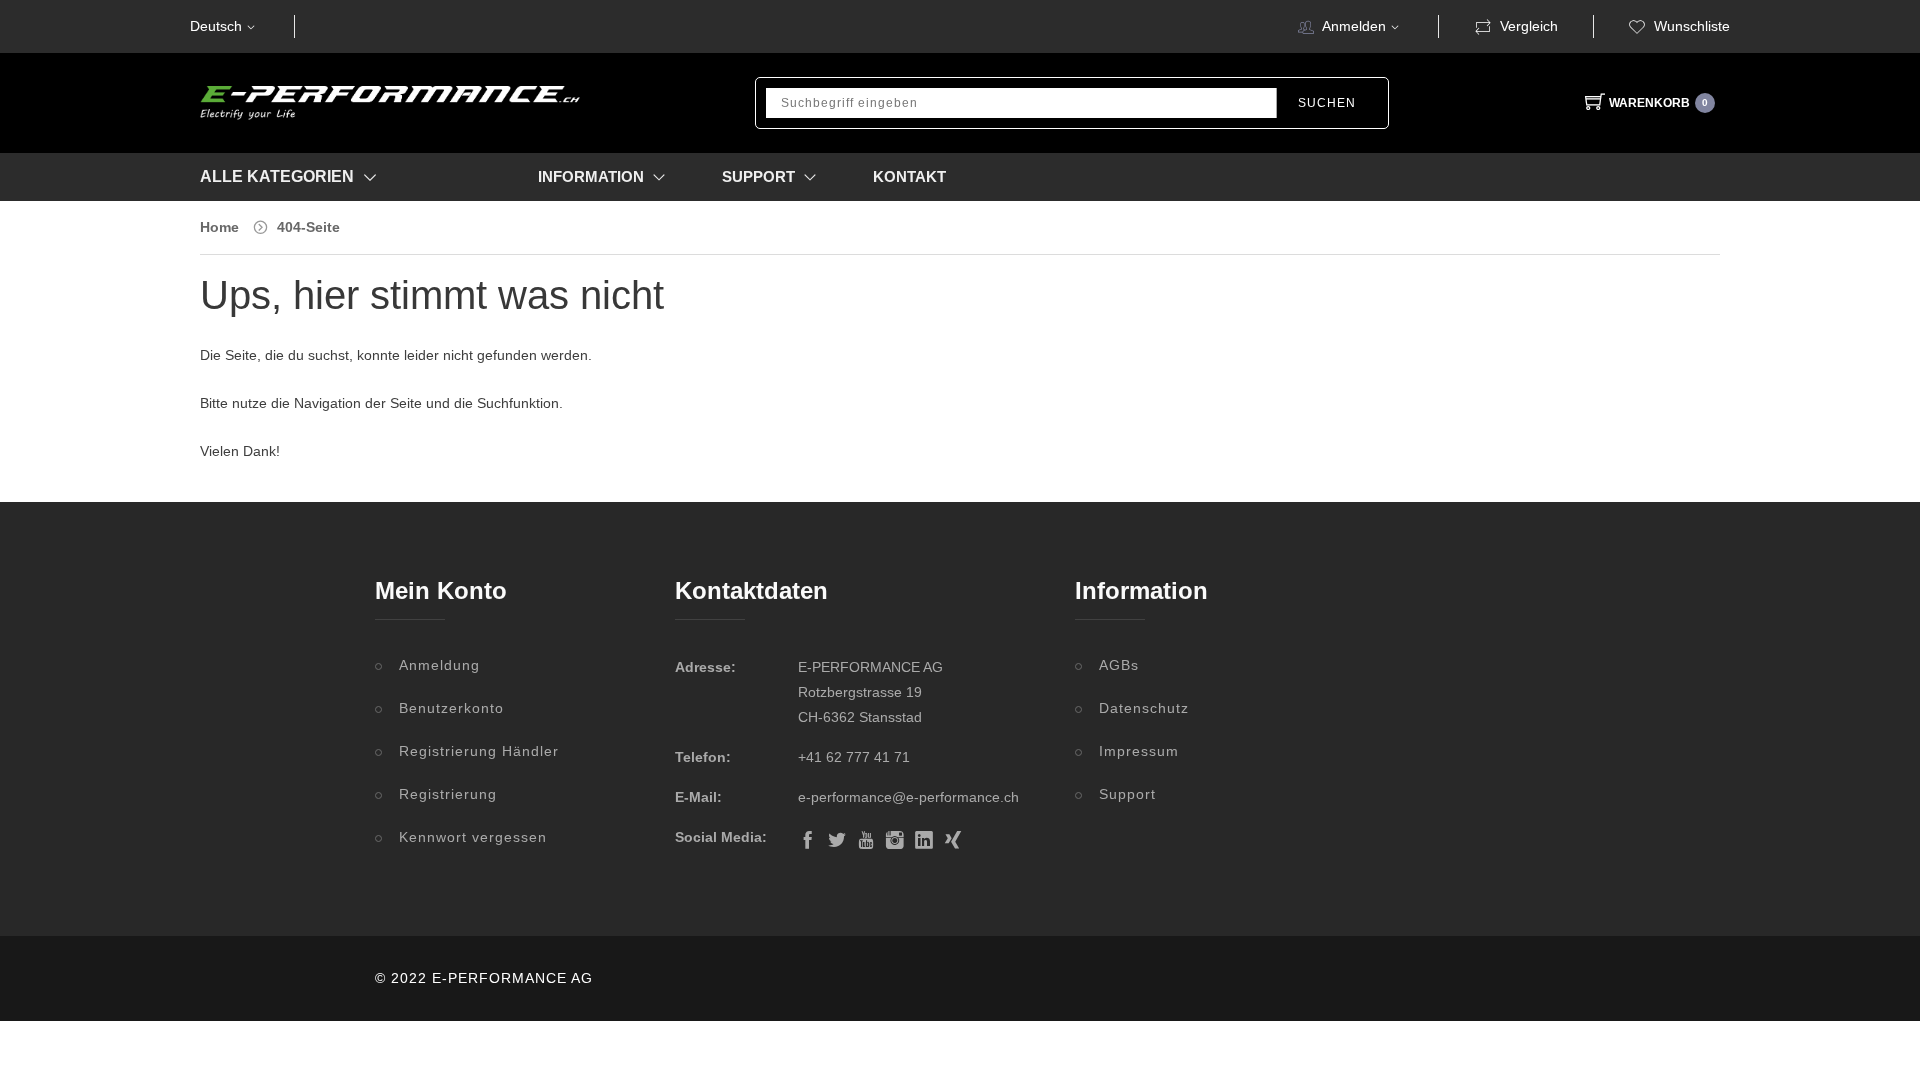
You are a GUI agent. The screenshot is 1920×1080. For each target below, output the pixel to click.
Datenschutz (1144, 708)
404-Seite (308, 227)
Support (1127, 794)
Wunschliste (1692, 26)
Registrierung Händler (479, 751)
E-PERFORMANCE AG (512, 978)
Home (219, 227)
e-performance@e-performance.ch (908, 797)
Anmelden (1354, 26)
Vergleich (1529, 26)
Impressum (1139, 751)
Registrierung (448, 794)
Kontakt (909, 176)
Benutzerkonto (451, 708)
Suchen (1327, 103)
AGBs (1119, 665)
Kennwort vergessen (473, 837)
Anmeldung (439, 665)
